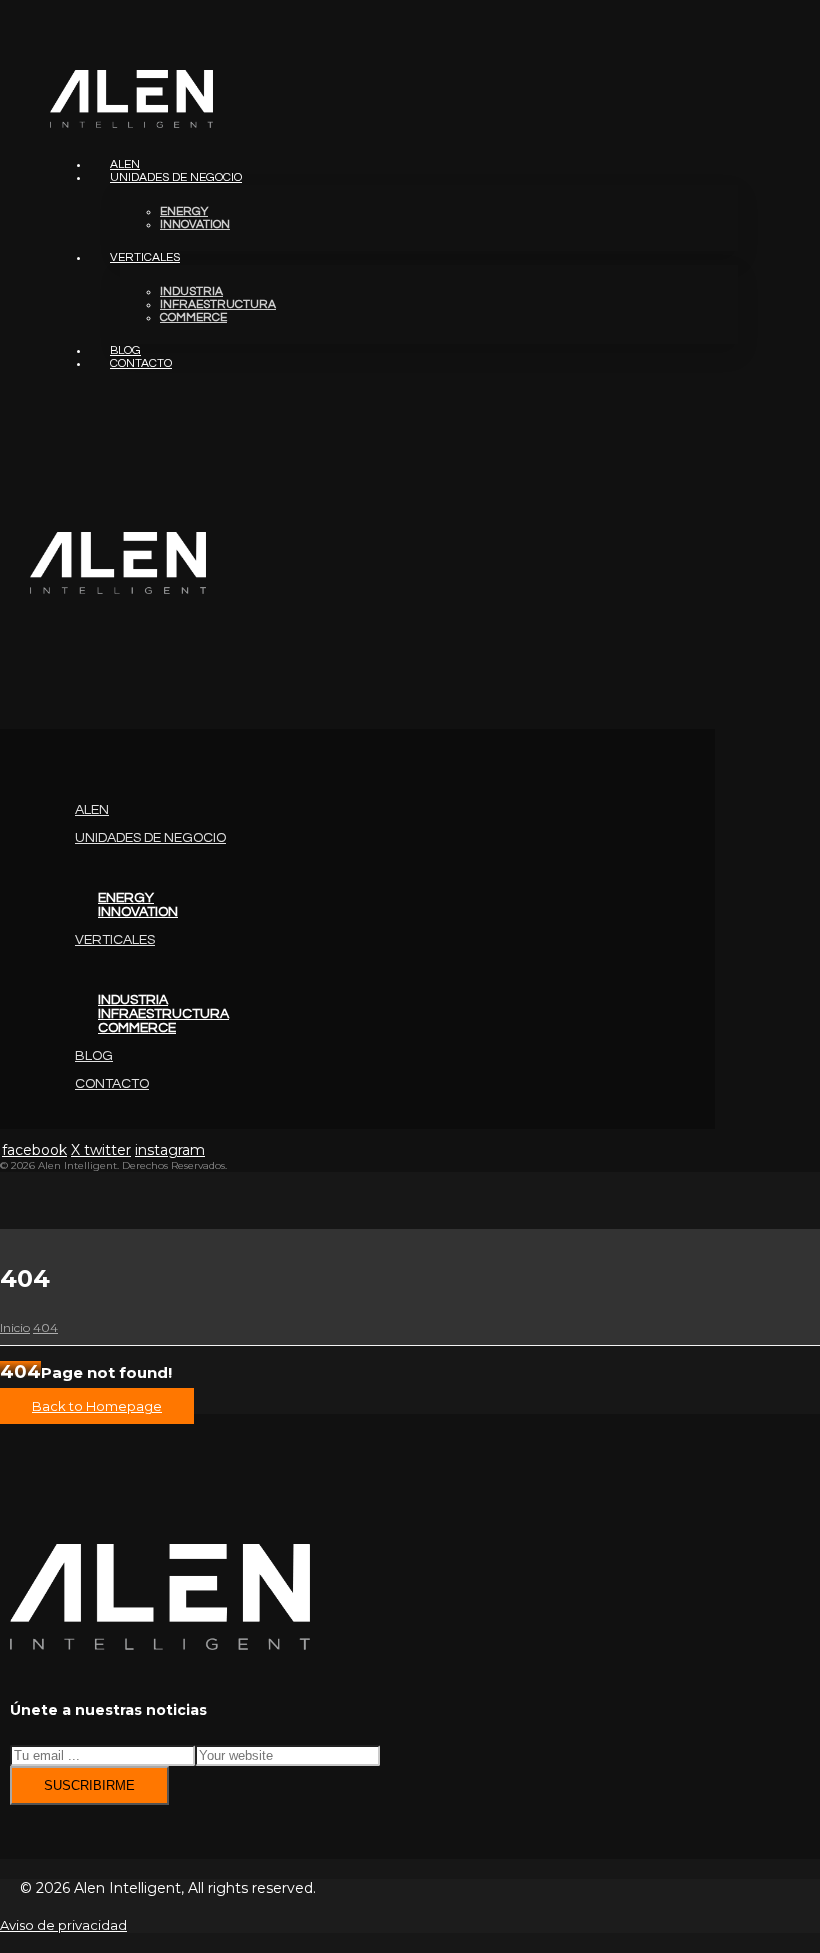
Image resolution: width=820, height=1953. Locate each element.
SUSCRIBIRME (89, 1785)
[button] (1, 698)
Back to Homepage (97, 1406)
